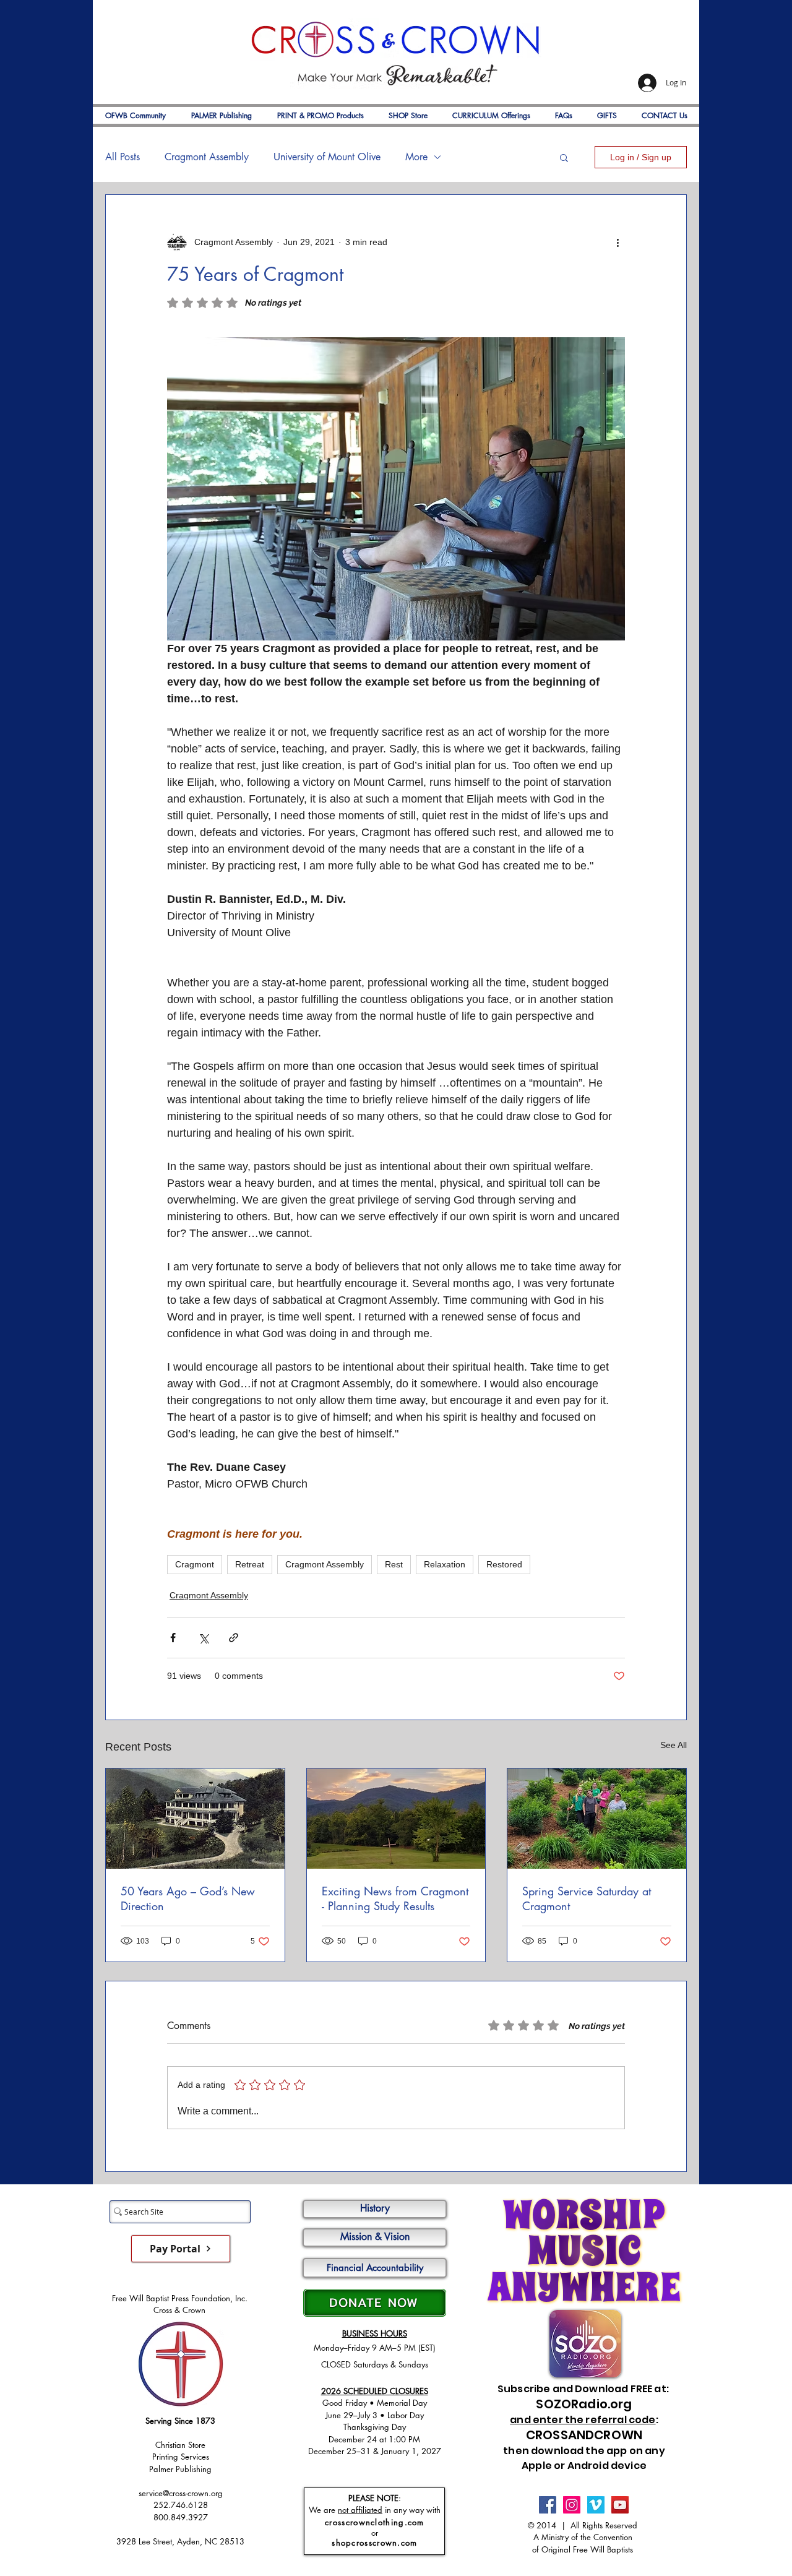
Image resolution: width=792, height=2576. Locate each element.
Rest (394, 1564)
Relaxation (445, 1564)
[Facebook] (548, 2505)
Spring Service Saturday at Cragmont (587, 1898)
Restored (504, 1564)
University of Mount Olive (327, 157)
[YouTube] (620, 2505)
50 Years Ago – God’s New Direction (188, 1898)
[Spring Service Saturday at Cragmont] (597, 1819)
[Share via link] (234, 1638)
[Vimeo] (596, 2505)
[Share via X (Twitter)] (203, 1638)
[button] (564, 157)
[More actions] (618, 242)
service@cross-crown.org (181, 2493)
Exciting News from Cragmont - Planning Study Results (395, 1898)
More (416, 157)
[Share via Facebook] (173, 1638)
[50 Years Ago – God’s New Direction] (195, 1819)
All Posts (123, 157)
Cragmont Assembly (207, 157)
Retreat (250, 1564)
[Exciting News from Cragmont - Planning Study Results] (396, 1819)
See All (674, 1745)
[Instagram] (572, 2505)
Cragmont (195, 1564)
